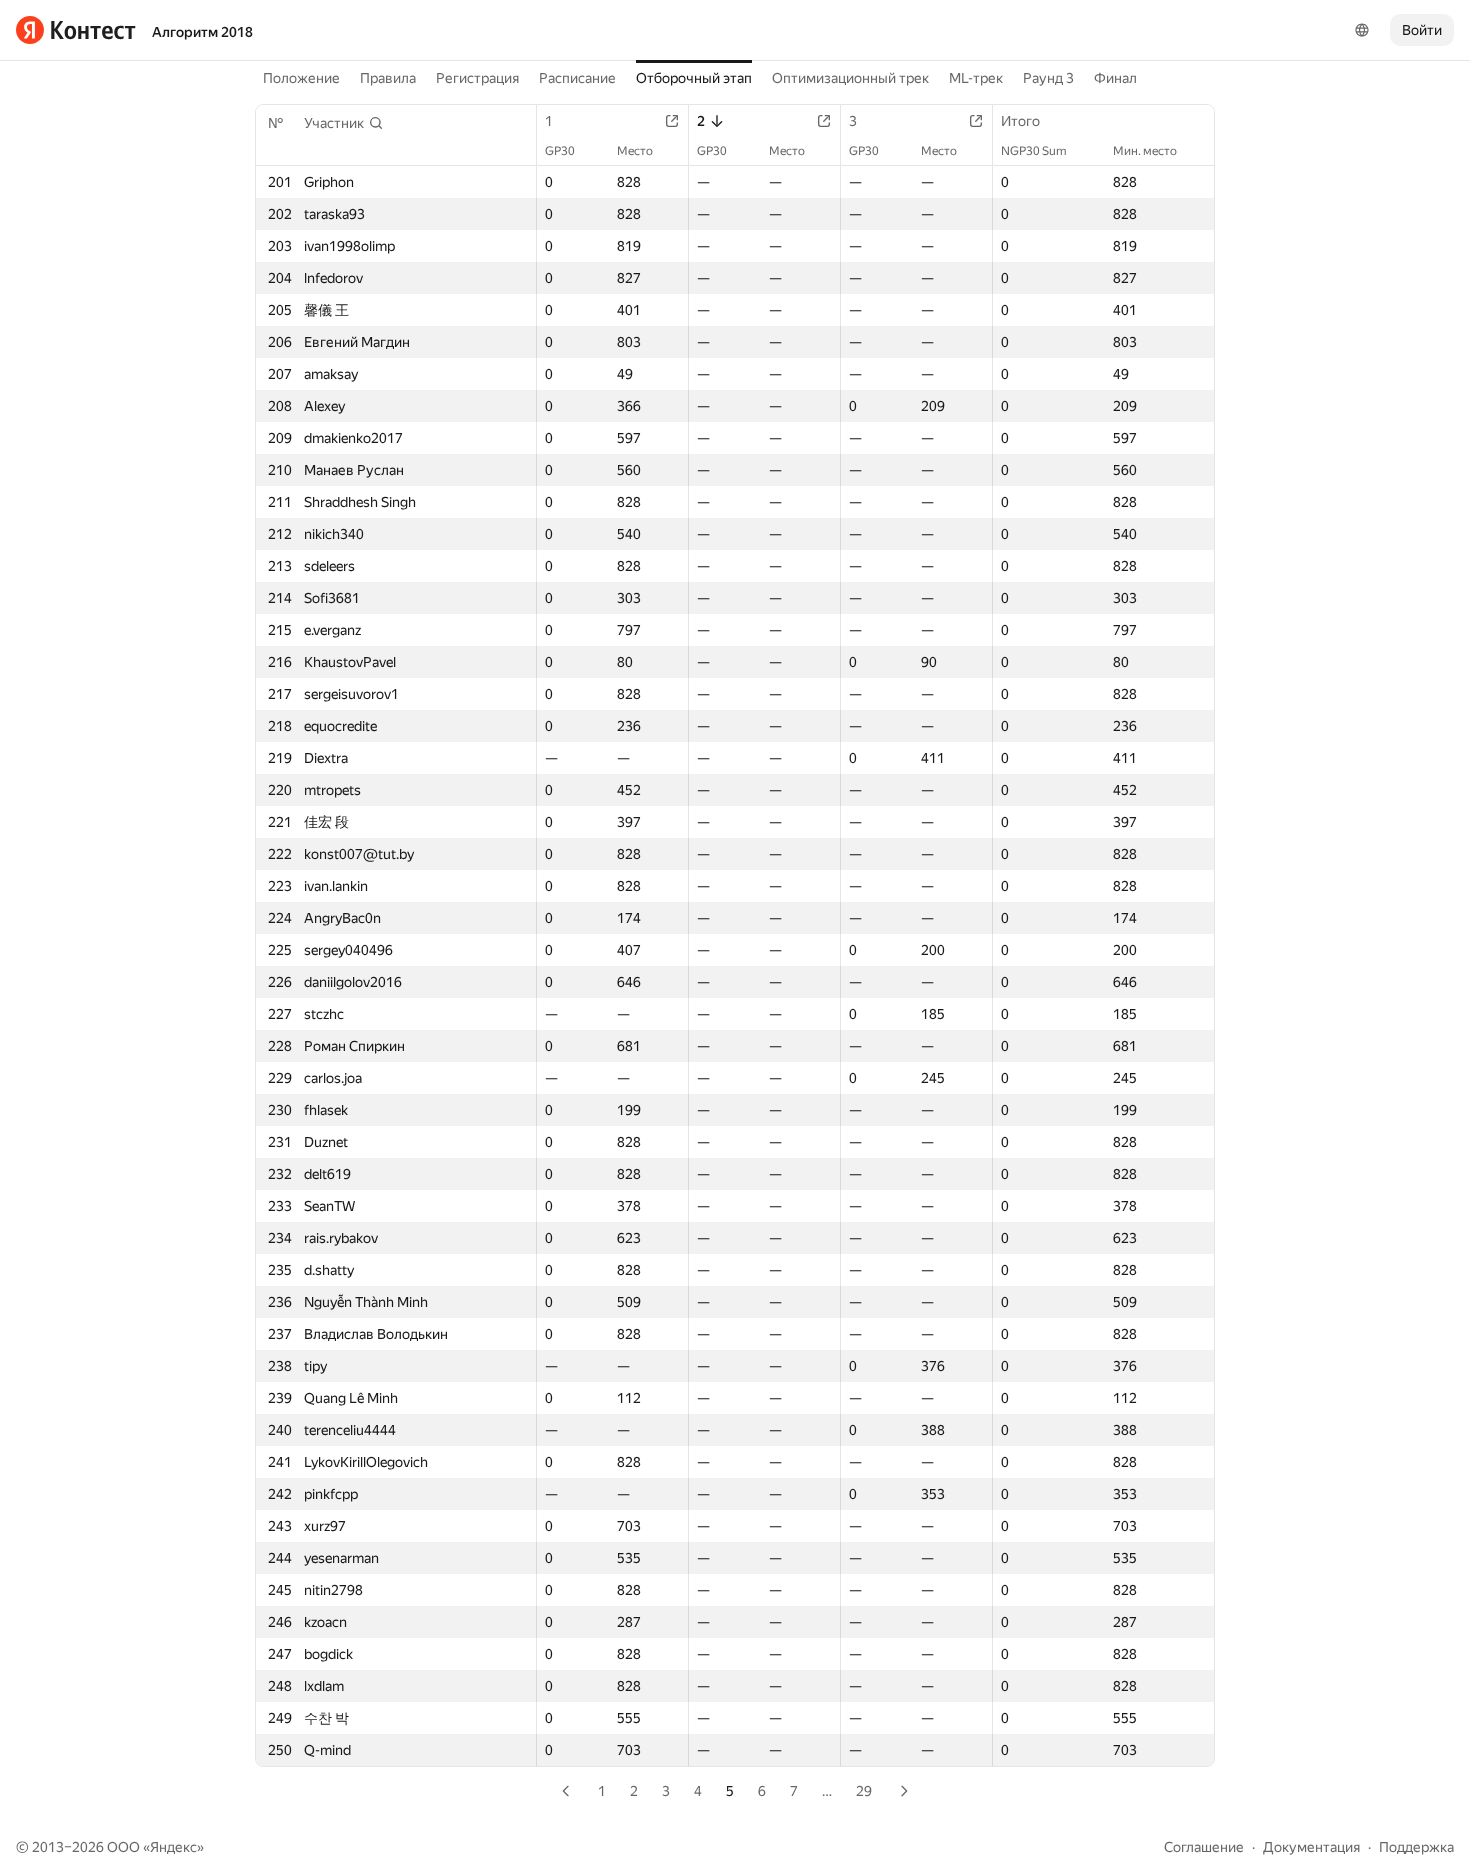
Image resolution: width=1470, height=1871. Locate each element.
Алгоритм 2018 (202, 32)
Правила (388, 78)
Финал (1115, 78)
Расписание (577, 78)
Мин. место (1145, 151)
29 (864, 1791)
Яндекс (173, 1847)
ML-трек (976, 78)
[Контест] (76, 30)
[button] (344, 123)
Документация (1311, 1847)
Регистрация (477, 78)
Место (635, 151)
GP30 (560, 151)
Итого (1020, 121)
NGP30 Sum (1034, 151)
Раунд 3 (1048, 78)
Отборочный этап (694, 78)
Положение (301, 78)
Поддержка (1416, 1847)
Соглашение (1204, 1847)
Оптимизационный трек (850, 78)
